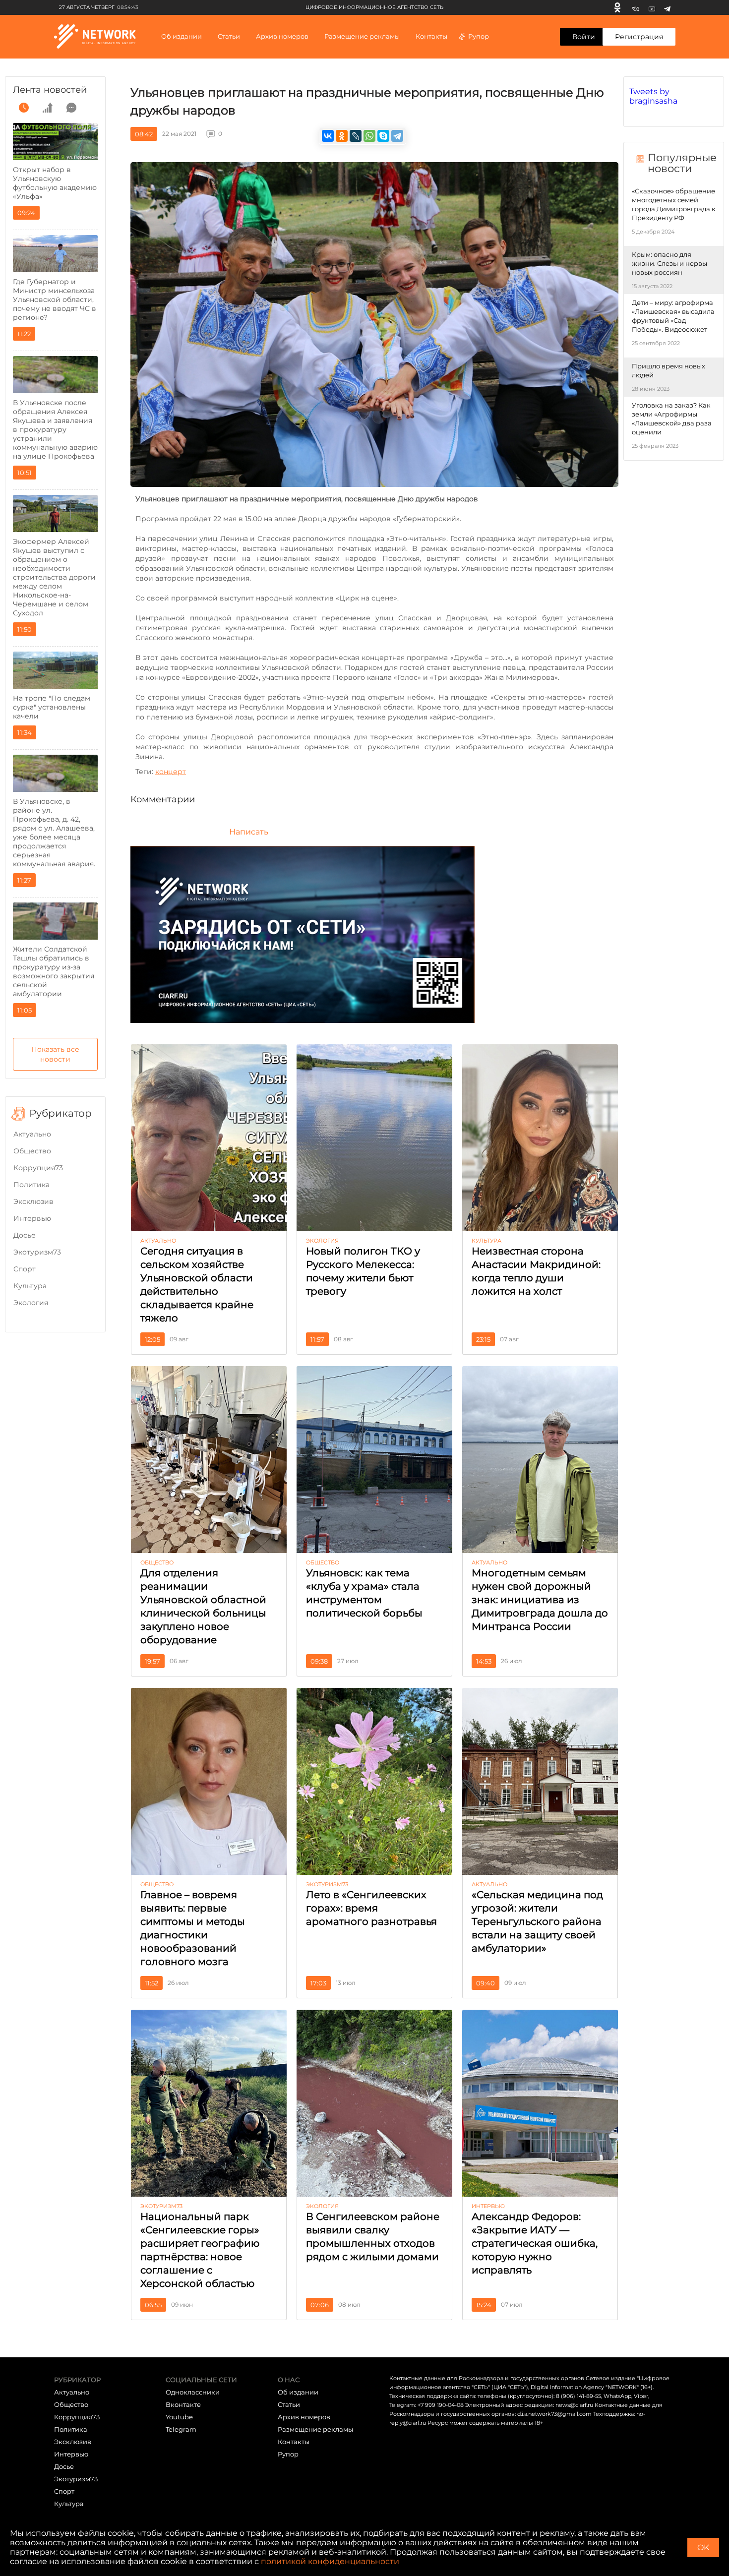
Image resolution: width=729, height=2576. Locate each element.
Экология (31, 1303)
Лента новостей (50, 90)
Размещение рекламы (362, 36)
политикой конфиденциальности (330, 2561)
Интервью (32, 1218)
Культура (30, 1286)
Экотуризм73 (37, 1252)
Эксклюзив (33, 1201)
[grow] (48, 108)
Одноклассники (193, 2392)
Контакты (431, 36)
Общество (32, 1151)
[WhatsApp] (369, 136)
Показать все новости (55, 1054)
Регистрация (639, 37)
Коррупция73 (38, 1168)
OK (703, 2547)
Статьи (289, 2404)
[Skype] (383, 136)
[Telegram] (667, 7)
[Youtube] (652, 7)
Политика (31, 1185)
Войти (584, 37)
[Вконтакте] (636, 7)
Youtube (179, 2417)
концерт (171, 772)
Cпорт (25, 1269)
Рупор (479, 36)
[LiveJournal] (356, 136)
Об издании (182, 36)
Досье (25, 1235)
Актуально (32, 1134)
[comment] (71, 108)
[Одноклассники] (617, 7)
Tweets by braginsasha (653, 96)
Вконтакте (183, 2404)
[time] (24, 108)
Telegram (181, 2429)
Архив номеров (304, 2417)
